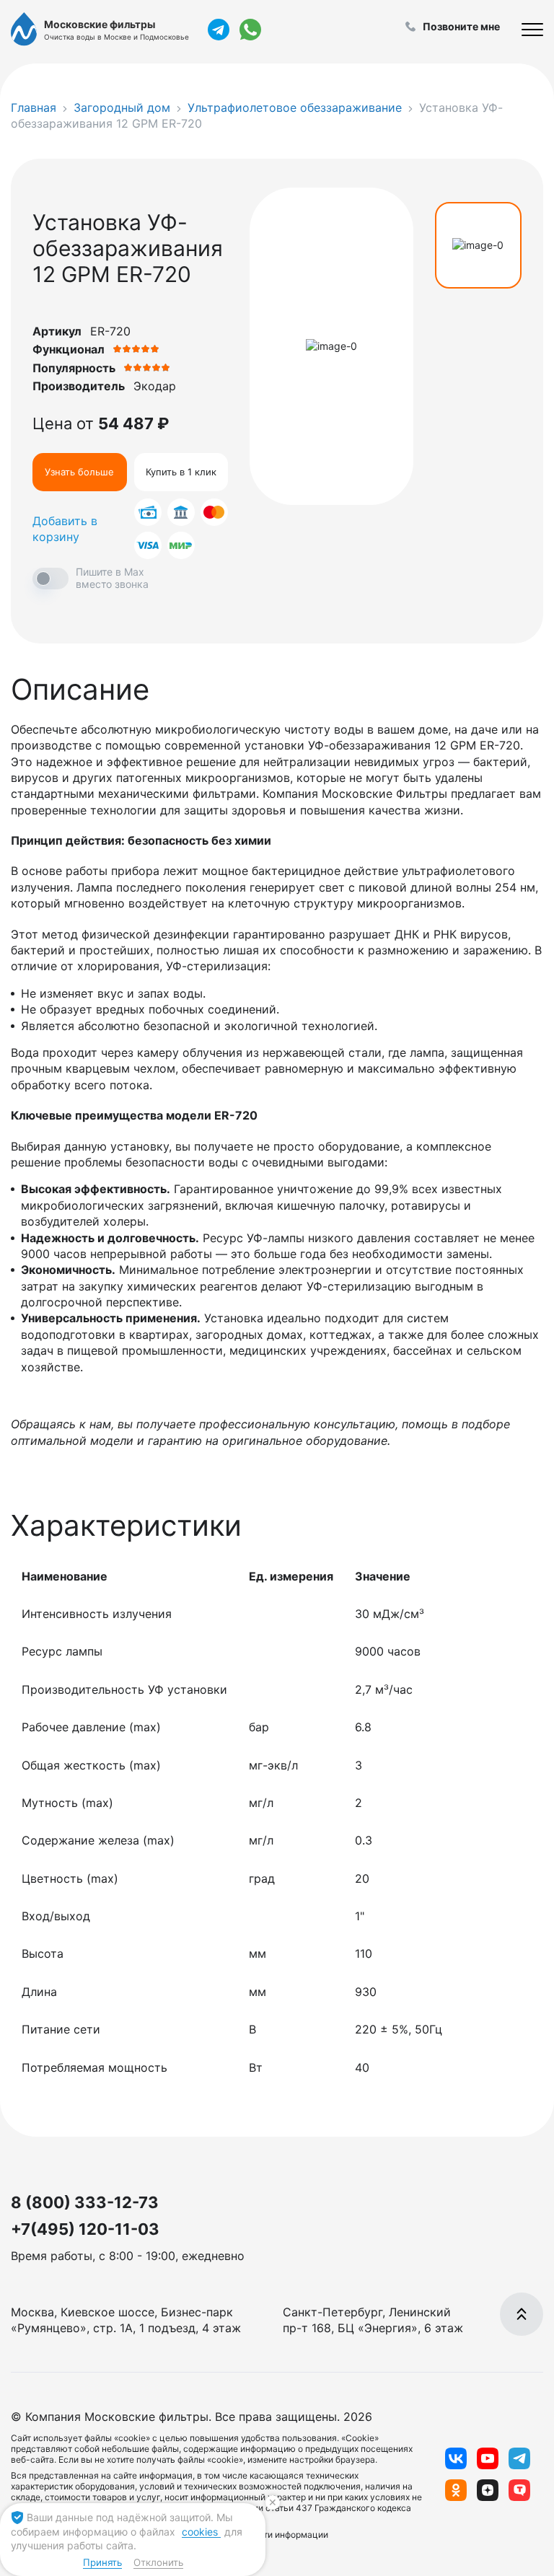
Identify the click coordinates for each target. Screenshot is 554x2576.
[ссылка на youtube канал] (488, 2458)
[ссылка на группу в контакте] (456, 2458)
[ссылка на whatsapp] (250, 30)
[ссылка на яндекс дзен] (488, 2490)
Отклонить (158, 2562)
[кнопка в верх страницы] (522, 2314)
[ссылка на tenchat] (519, 2490)
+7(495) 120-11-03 (85, 2229)
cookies (201, 2532)
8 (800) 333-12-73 (85, 2202)
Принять (102, 2562)
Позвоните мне (461, 26)
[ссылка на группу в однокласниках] (456, 2490)
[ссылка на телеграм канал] (219, 30)
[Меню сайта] (532, 30)
